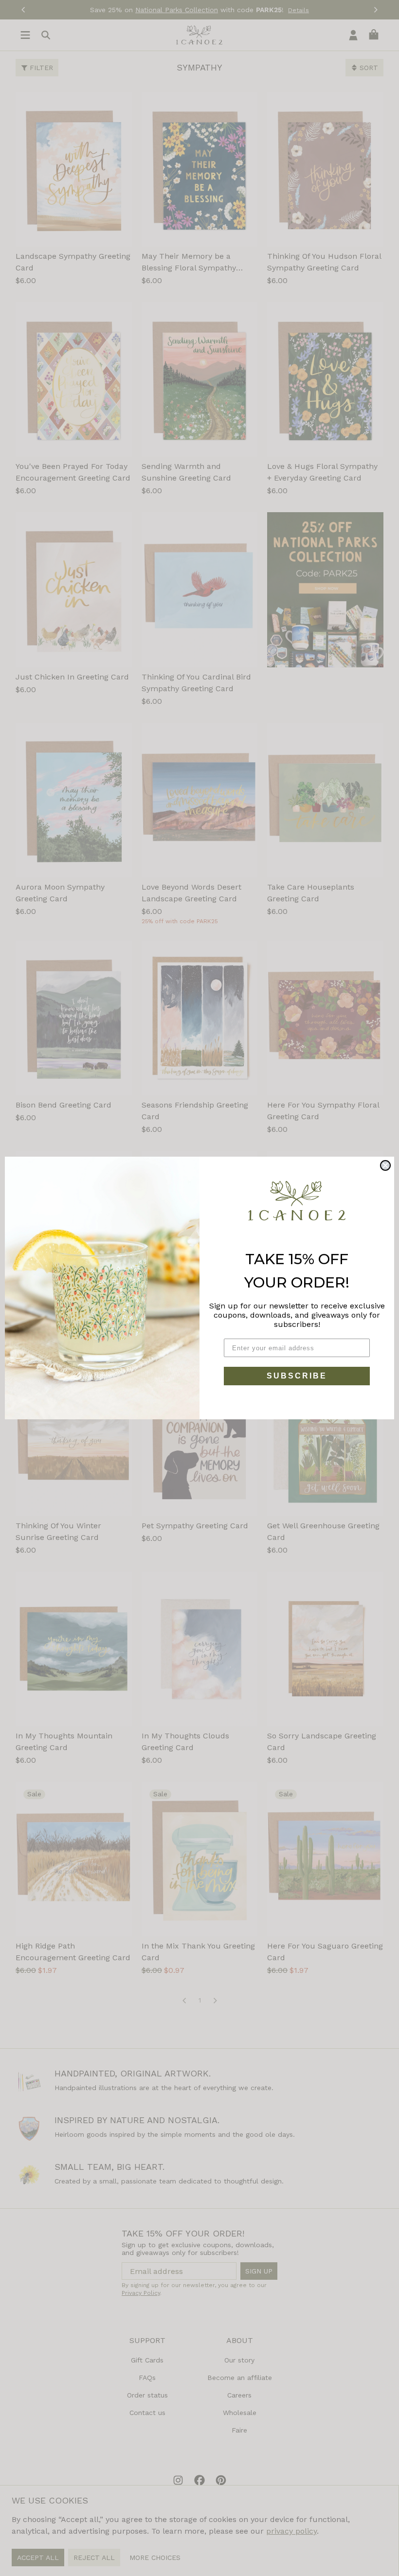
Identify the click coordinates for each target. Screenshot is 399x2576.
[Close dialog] (385, 1165)
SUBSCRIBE (297, 1376)
